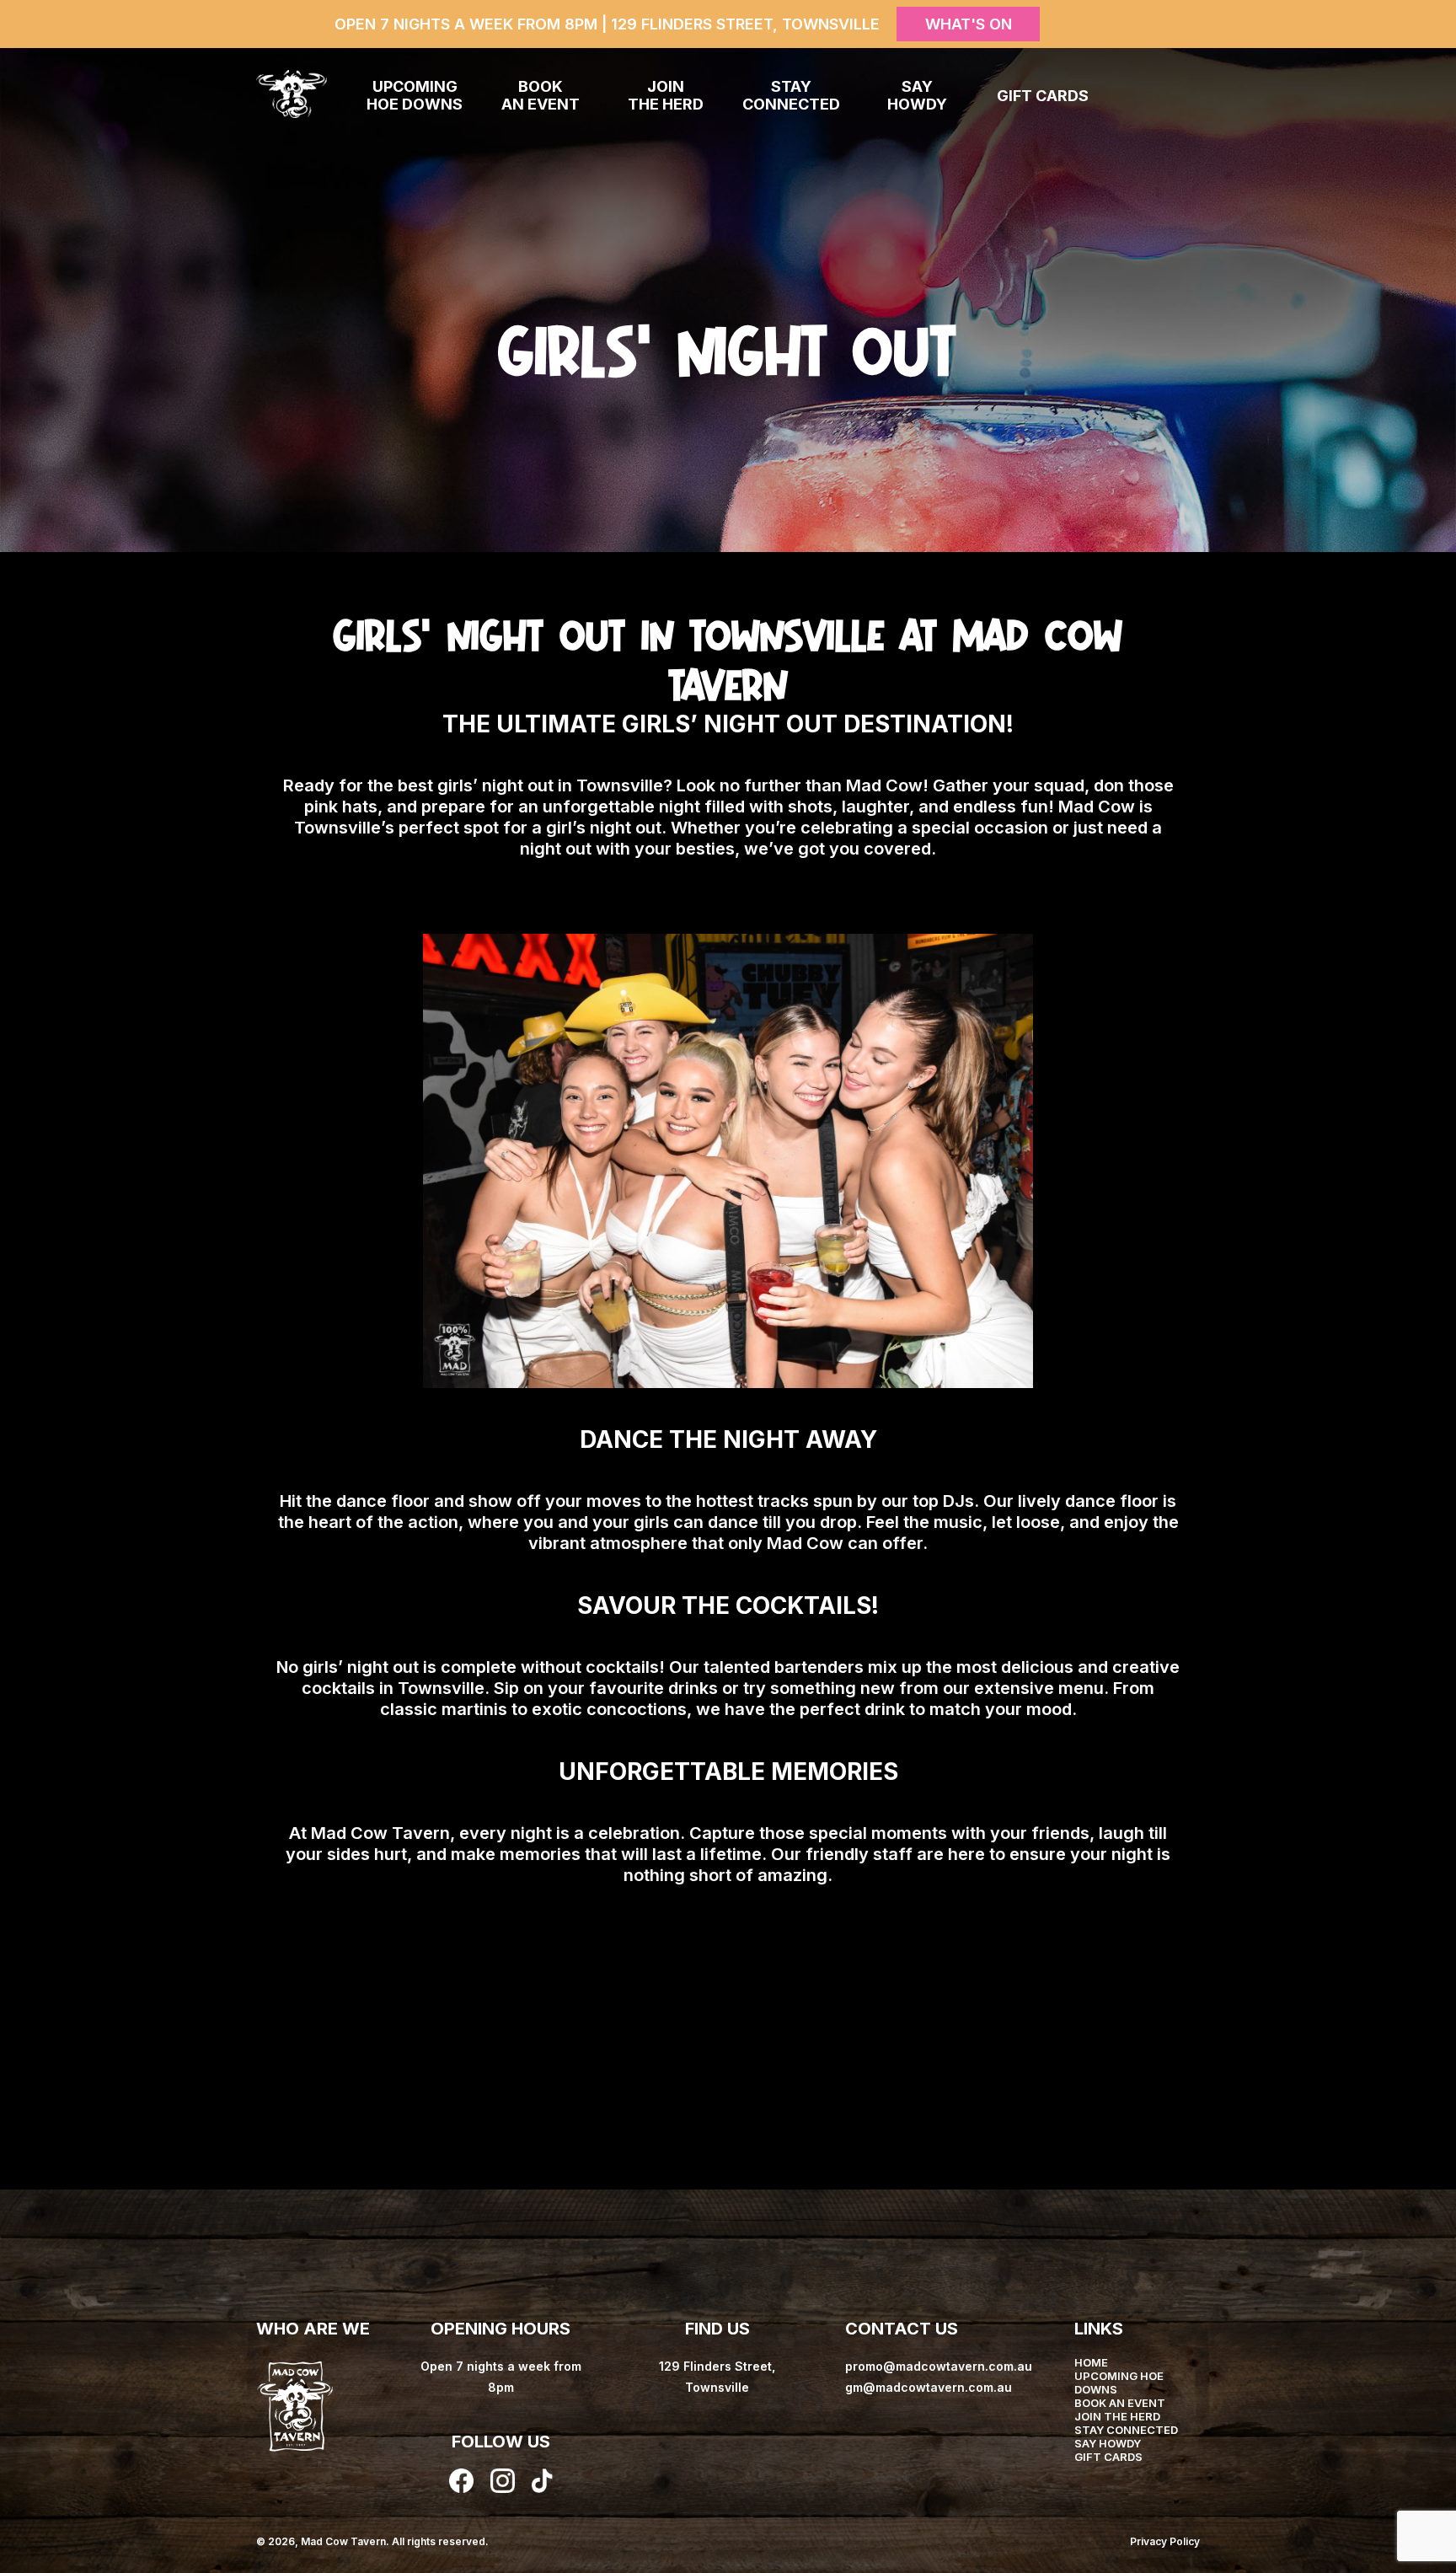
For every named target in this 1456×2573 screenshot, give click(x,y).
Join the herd (1117, 2416)
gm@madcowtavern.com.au (929, 2387)
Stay (791, 95)
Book (541, 95)
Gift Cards (1043, 96)
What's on (969, 24)
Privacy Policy (1165, 2541)
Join (666, 95)
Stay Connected (1126, 2430)
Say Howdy (1108, 2443)
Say (917, 95)
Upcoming (415, 95)
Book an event (1120, 2403)
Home (1091, 2362)
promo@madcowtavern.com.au (939, 2366)
